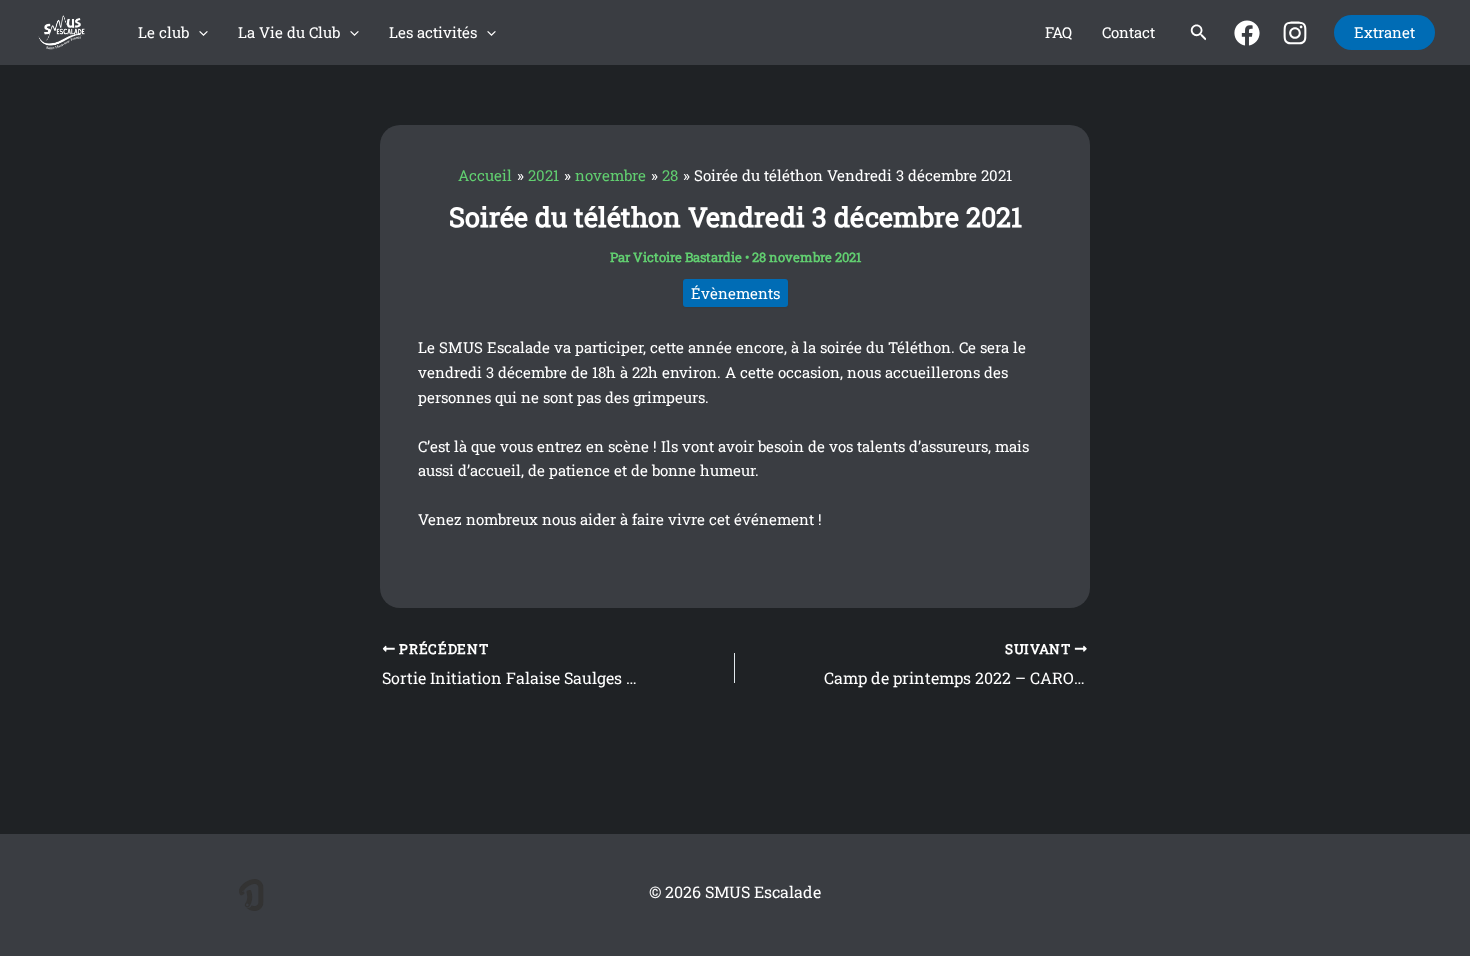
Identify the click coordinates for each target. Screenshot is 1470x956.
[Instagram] (1295, 33)
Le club (163, 32)
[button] (198, 32)
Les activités (433, 32)
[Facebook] (1247, 33)
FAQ (1058, 32)
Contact (1128, 32)
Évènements (735, 293)
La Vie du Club (289, 32)
